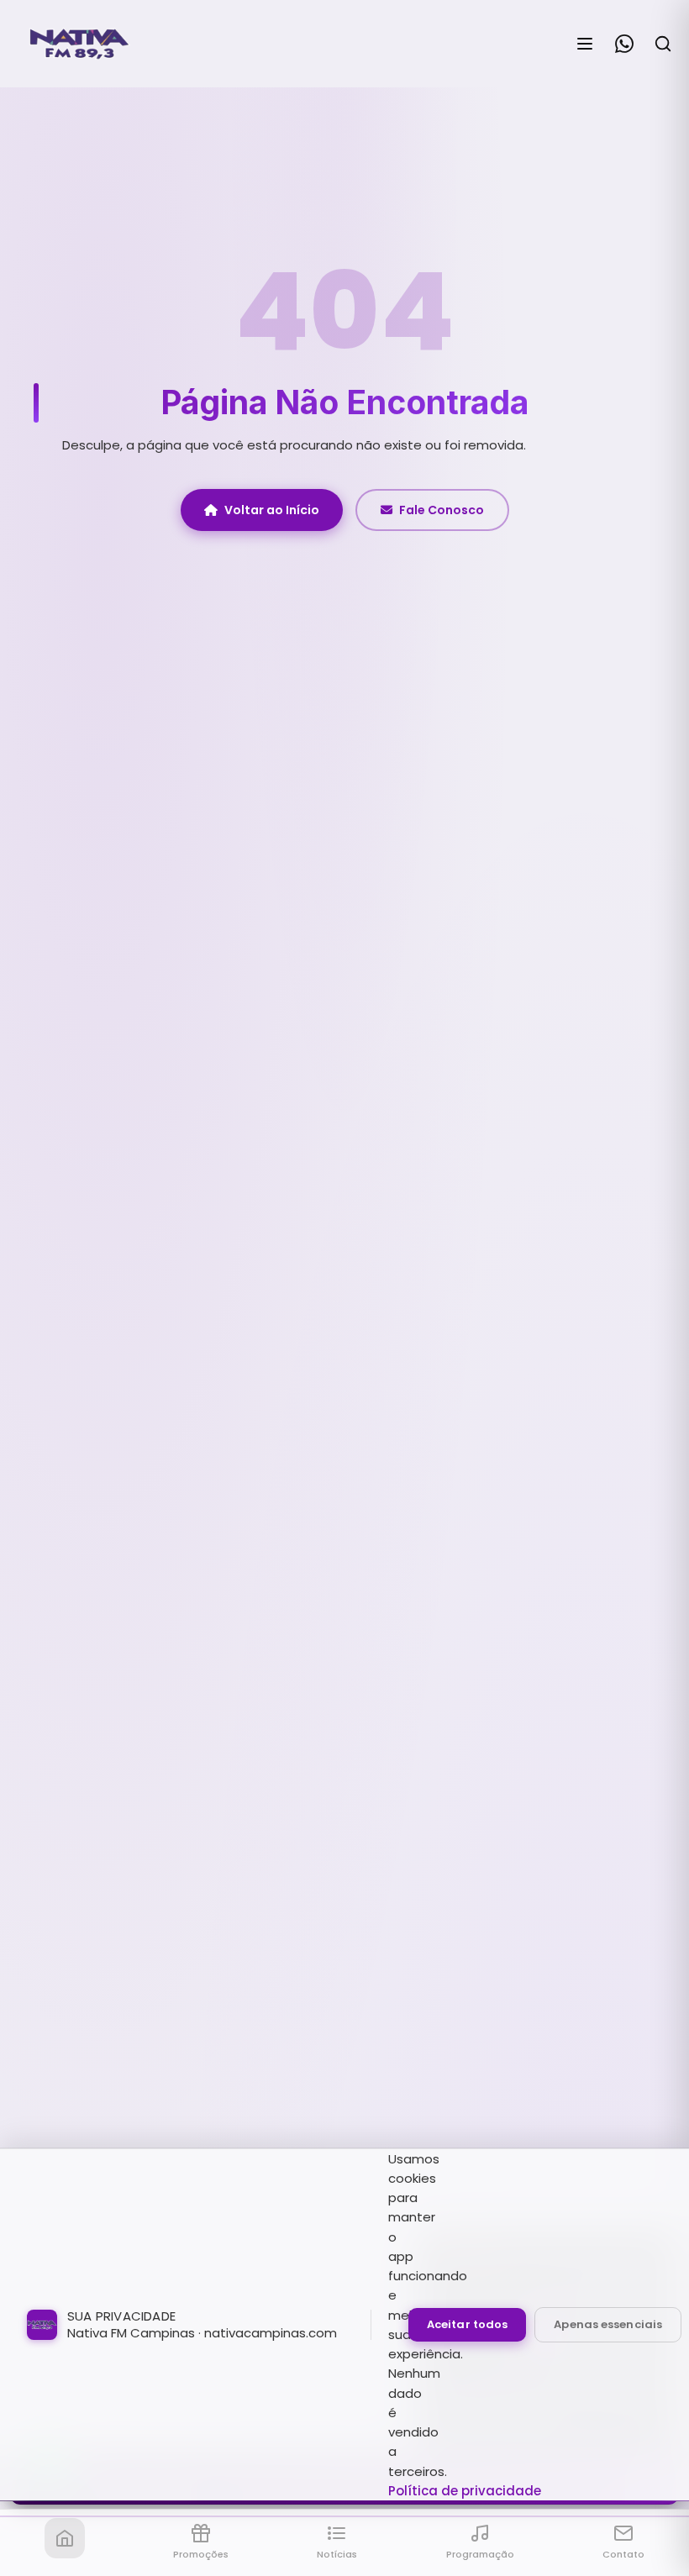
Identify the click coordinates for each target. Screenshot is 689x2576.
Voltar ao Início (272, 510)
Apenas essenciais (608, 2324)
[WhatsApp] (624, 44)
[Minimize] (42, 2486)
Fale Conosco (442, 510)
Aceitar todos (467, 2324)
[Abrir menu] (585, 44)
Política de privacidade (465, 2491)
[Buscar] (663, 44)
